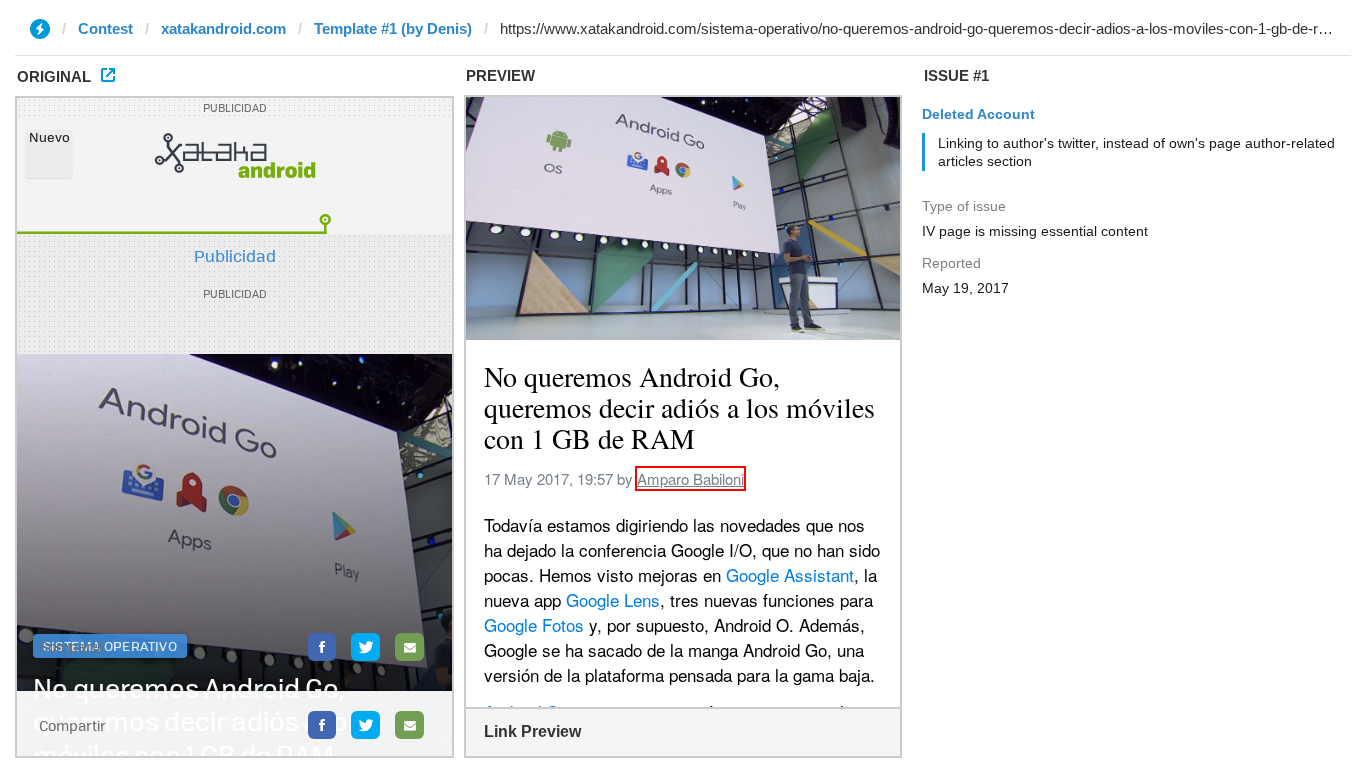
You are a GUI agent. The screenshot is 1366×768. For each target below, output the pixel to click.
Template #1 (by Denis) (393, 28)
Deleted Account (978, 114)
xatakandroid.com (223, 28)
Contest (105, 28)
